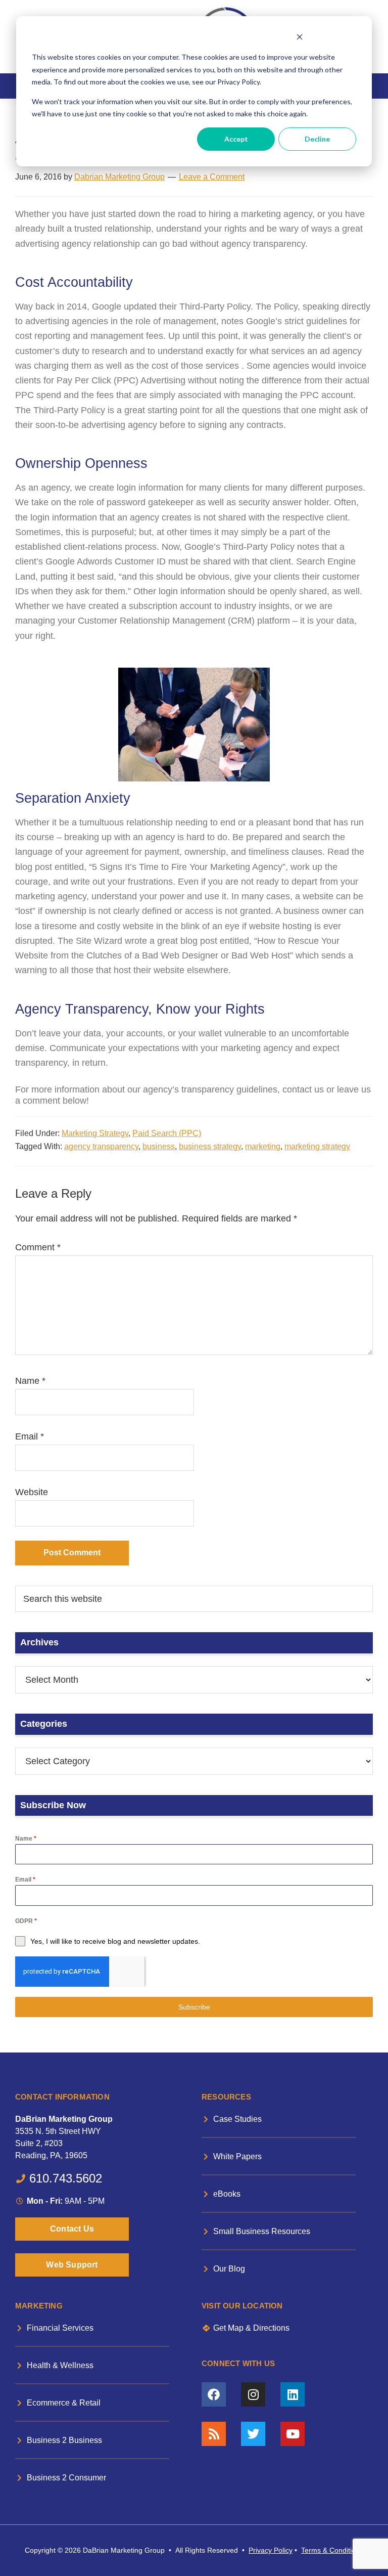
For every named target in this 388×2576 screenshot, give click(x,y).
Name (30, 1381)
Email (30, 1436)
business (159, 1146)
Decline (317, 139)
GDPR (26, 1921)
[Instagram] (253, 2394)
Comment (38, 1247)
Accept (236, 139)
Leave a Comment (212, 177)
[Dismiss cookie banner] (299, 38)
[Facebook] (214, 2394)
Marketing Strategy (95, 1133)
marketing (263, 1146)
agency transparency (101, 1146)
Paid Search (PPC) (167, 1133)
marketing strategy (317, 1146)
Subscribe (194, 2007)
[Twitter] (253, 2434)
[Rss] (214, 2434)
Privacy (260, 2550)
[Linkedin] (293, 2394)
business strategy (210, 1146)
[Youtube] (293, 2434)
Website (32, 1492)
